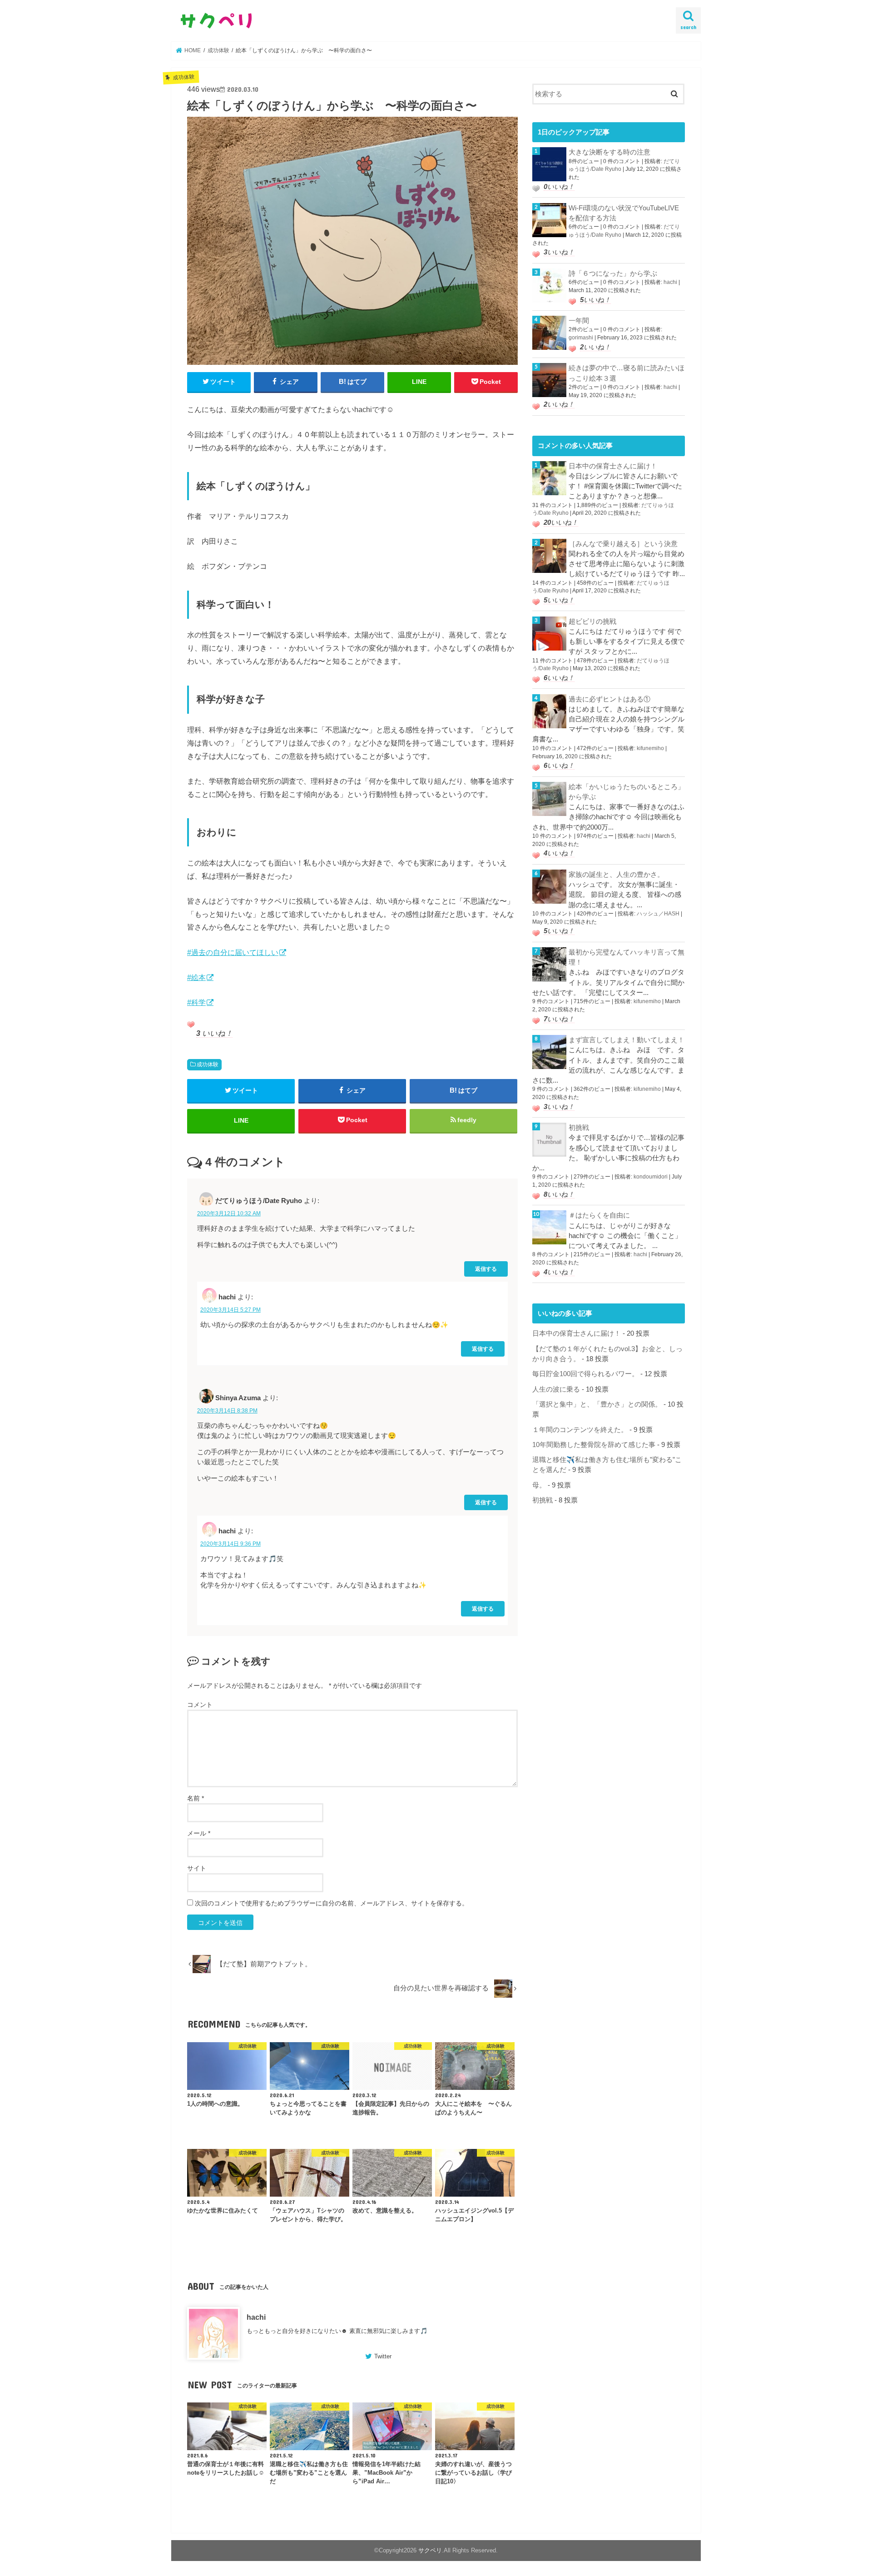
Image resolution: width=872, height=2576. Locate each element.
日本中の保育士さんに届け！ (613, 466)
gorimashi (581, 338)
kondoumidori (651, 1177)
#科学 (196, 1002)
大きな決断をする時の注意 (609, 152)
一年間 (579, 321)
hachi (256, 2317)
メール (199, 1833)
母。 (539, 1485)
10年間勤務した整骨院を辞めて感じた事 (594, 1445)
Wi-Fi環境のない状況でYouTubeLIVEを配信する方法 (624, 213)
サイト (197, 1868)
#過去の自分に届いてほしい (233, 952)
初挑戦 (579, 1128)
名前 (196, 1798)
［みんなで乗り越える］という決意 (623, 544)
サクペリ (430, 2550)
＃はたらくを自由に (599, 1215)
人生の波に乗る (556, 1389)
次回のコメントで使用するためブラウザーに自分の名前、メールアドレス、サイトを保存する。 (332, 1903)
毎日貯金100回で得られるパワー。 (585, 1374)
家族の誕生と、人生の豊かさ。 (616, 875)
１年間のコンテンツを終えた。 (580, 1430)
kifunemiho (650, 748)
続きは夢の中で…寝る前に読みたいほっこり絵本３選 (627, 373)
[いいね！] (191, 1024)
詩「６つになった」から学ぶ (613, 274)
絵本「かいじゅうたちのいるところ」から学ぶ (627, 792)
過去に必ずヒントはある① (609, 699)
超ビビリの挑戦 (592, 622)
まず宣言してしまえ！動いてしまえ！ (627, 1040)
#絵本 (196, 977)
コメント (200, 1705)
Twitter (383, 2356)
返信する (486, 1269)
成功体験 (208, 1064)
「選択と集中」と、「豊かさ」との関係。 (597, 1404)
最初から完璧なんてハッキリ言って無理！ (627, 957)
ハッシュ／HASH (658, 914)
